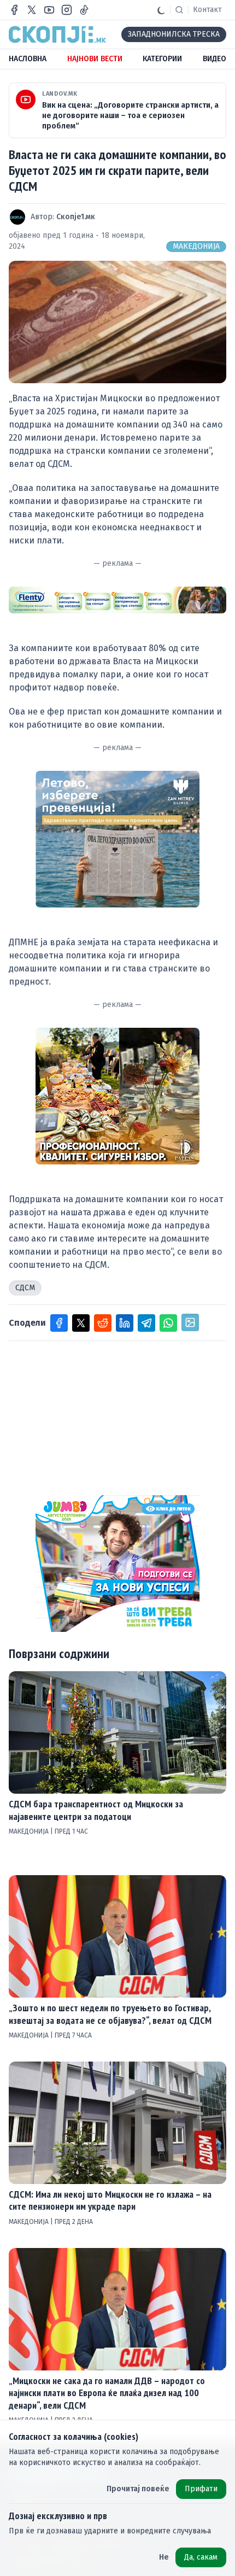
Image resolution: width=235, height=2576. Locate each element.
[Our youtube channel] (49, 10)
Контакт (207, 10)
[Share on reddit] (103, 1323)
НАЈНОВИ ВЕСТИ (95, 59)
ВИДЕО (215, 59)
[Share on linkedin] (125, 1323)
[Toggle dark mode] (161, 10)
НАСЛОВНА (28, 59)
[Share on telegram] (146, 1323)
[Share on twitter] (81, 1323)
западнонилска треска (174, 34)
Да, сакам (201, 2557)
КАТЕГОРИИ (162, 59)
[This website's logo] (57, 34)
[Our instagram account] (67, 10)
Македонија (196, 246)
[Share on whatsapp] (168, 1323)
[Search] (179, 10)
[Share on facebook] (59, 1323)
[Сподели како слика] (190, 1322)
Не (164, 2557)
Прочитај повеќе (138, 2489)
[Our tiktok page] (84, 10)
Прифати (201, 2489)
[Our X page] (32, 10)
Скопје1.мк (76, 217)
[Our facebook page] (14, 10)
